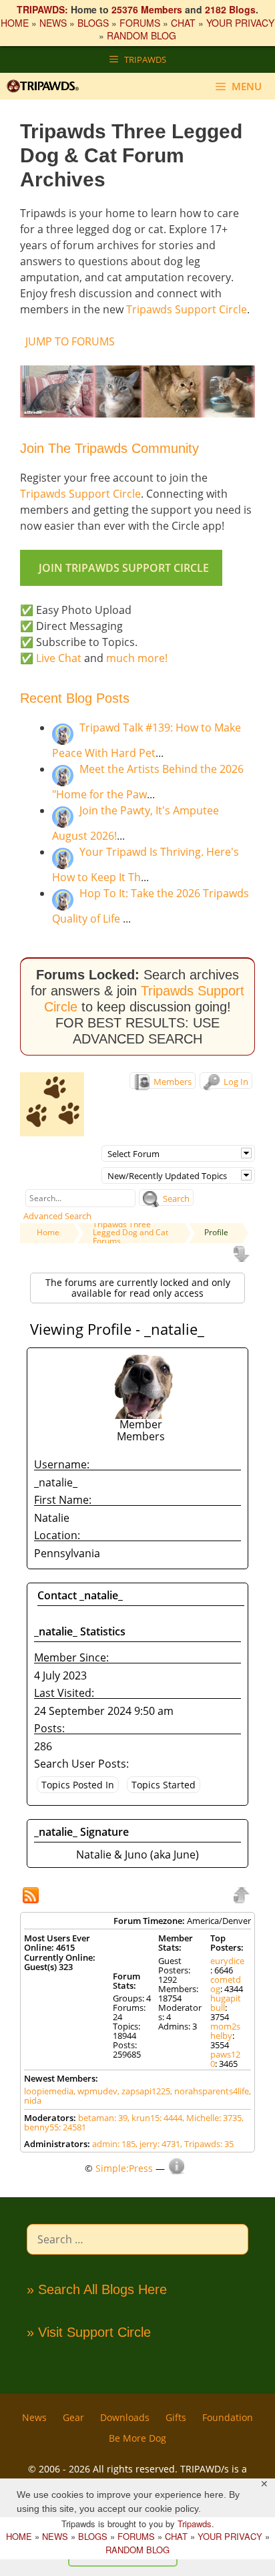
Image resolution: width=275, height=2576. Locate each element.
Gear (73, 2417)
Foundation (228, 2417)
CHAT (183, 23)
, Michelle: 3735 (212, 2118)
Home (48, 1232)
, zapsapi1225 (144, 2091)
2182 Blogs (230, 9)
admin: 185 (114, 2144)
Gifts (176, 2417)
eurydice (227, 1961)
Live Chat (59, 658)
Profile (216, 1232)
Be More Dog (137, 2438)
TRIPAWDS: (42, 9)
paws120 (225, 2059)
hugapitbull (226, 2003)
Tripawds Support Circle (187, 309)
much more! (137, 658)
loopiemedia (49, 2091)
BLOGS (93, 23)
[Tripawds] (46, 86)
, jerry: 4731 (158, 2144)
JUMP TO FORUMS (70, 341)
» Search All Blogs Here (97, 2289)
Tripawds (195, 2524)
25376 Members (147, 9)
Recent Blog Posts (75, 698)
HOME (15, 23)
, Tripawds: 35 (207, 2144)
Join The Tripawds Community (109, 448)
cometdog (226, 1984)
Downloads (125, 2417)
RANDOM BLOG (142, 35)
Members (172, 1082)
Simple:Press (124, 2168)
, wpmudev (95, 2091)
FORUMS (140, 23)
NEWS (53, 23)
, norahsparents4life (210, 2091)
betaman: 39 (103, 2118)
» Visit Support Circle (89, 2332)
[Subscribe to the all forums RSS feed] (32, 1897)
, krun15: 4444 (155, 2118)
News (34, 2417)
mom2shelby (225, 2031)
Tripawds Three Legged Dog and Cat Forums (130, 1233)
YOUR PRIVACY (240, 23)
